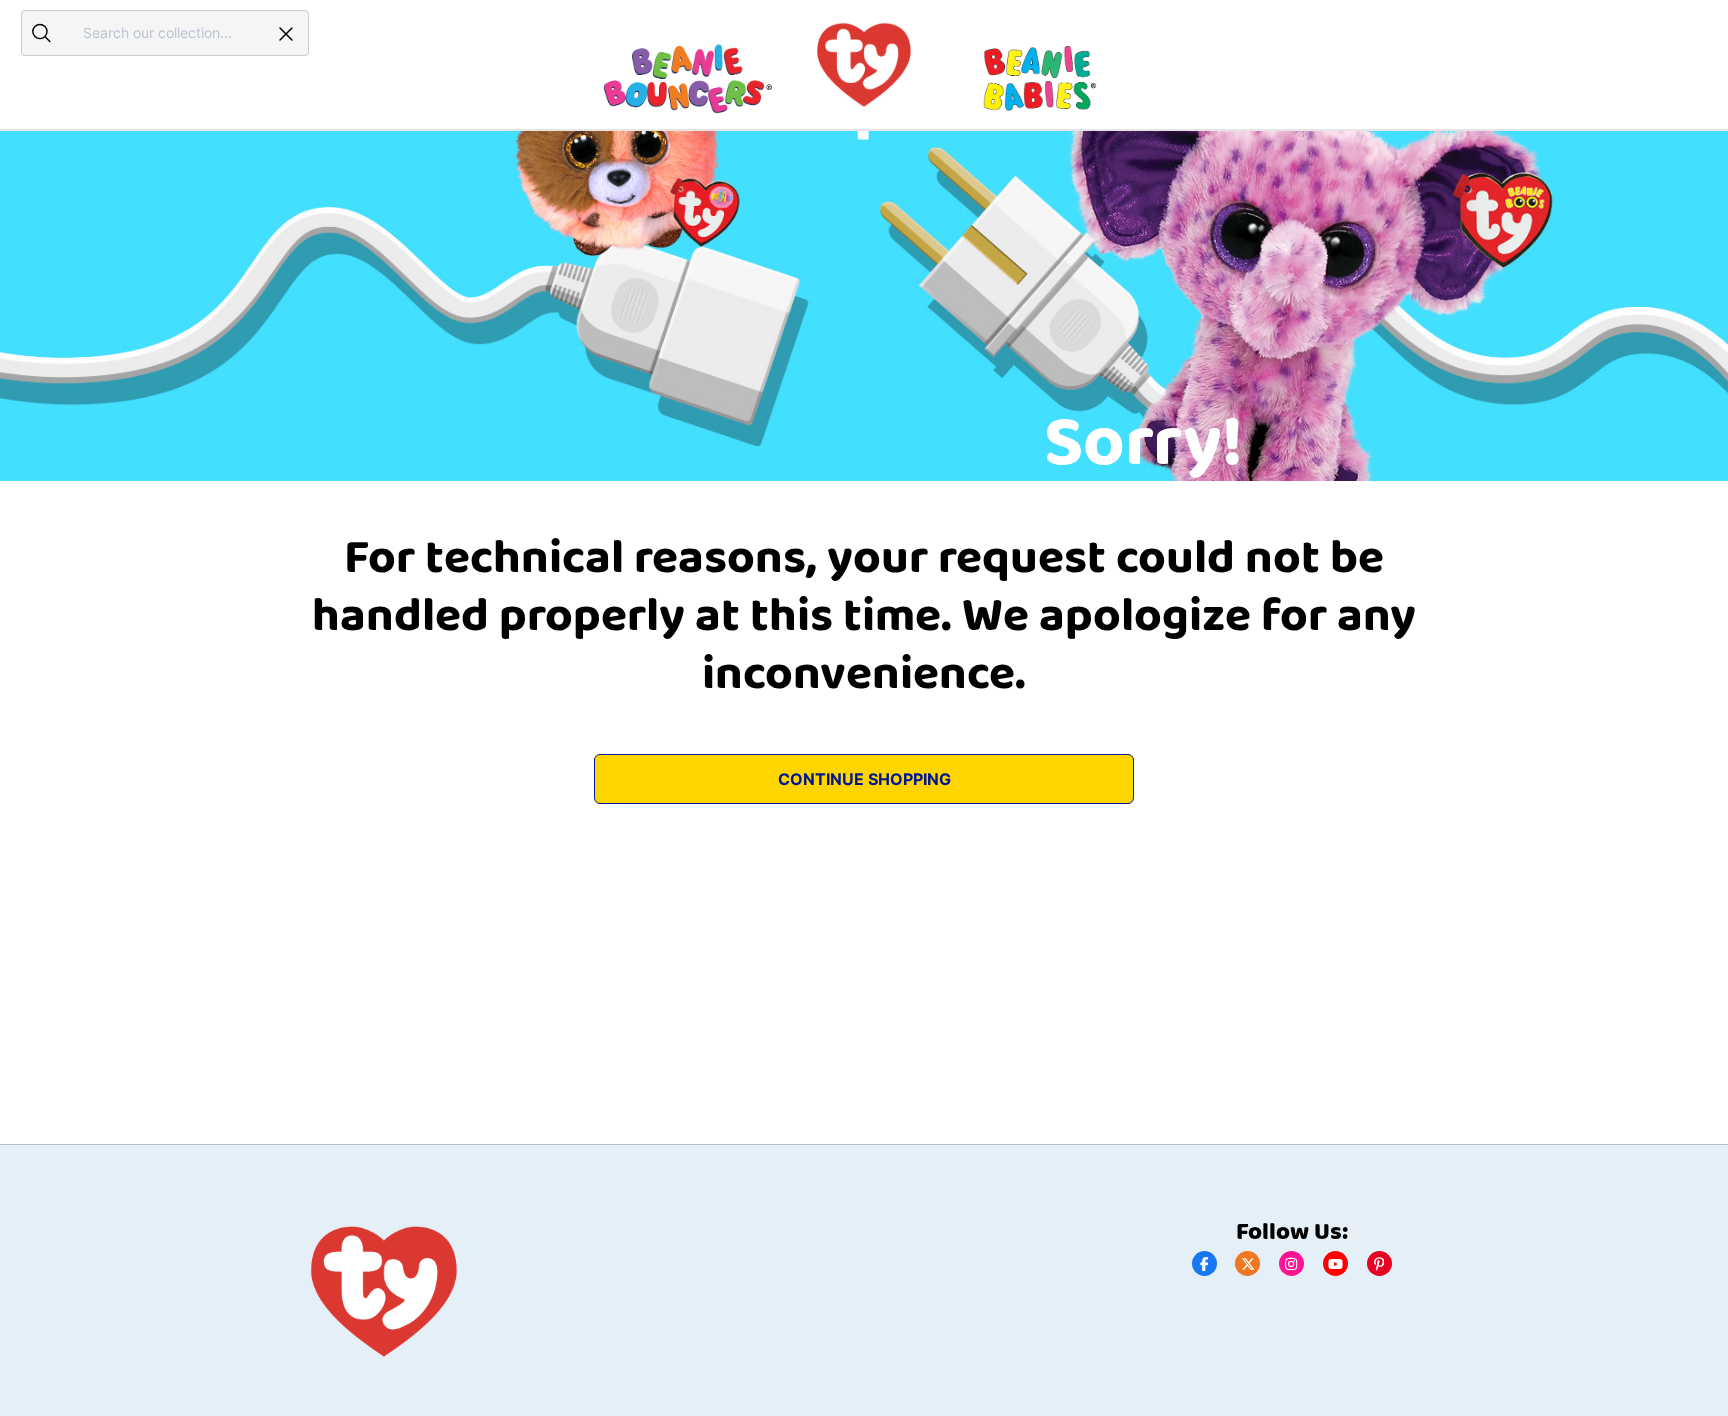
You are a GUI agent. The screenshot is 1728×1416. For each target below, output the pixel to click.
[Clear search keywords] (286, 33)
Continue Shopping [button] (864, 779)
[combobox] (162, 32)
